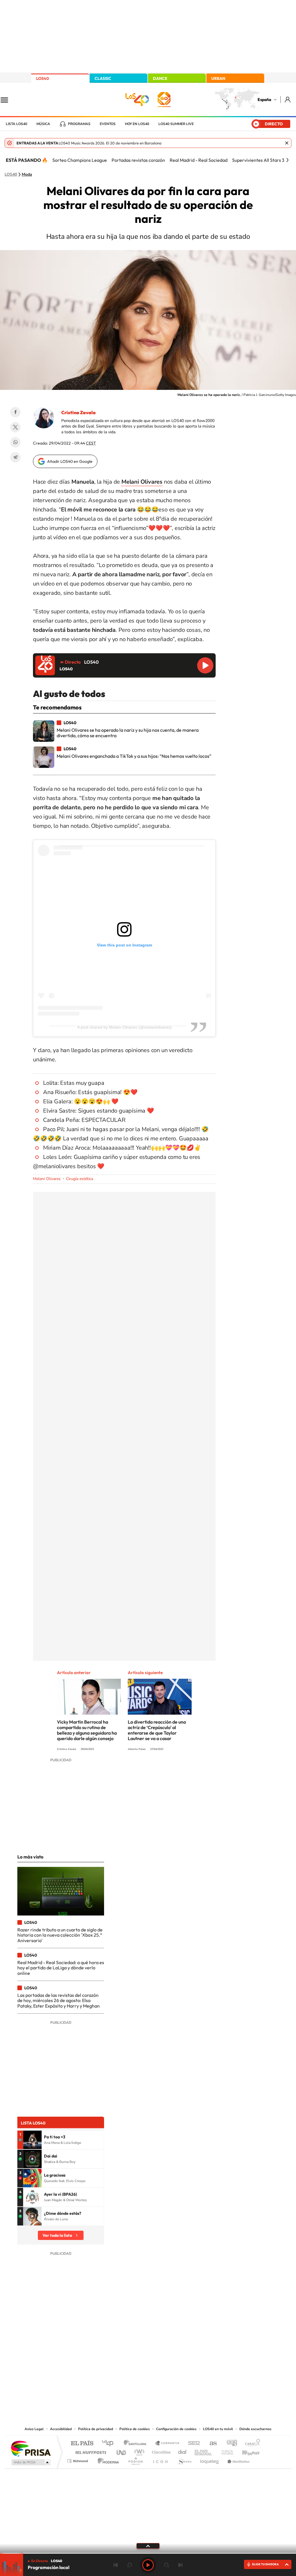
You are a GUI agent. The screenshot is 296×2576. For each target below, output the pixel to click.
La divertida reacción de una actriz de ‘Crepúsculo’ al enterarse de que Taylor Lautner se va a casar (157, 1730)
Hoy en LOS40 (137, 124)
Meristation (238, 2460)
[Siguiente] (287, 160)
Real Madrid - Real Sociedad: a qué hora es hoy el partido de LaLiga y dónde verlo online (61, 1968)
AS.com (211, 2444)
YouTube (136, 2367)
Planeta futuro (225, 2451)
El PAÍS (82, 2444)
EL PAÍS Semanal (204, 2451)
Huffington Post (90, 2451)
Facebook (15, 412)
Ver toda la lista (57, 2235)
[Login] (288, 99)
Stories (183, 2367)
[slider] (148, 2553)
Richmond (78, 2460)
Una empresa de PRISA (31, 2448)
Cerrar (287, 143)
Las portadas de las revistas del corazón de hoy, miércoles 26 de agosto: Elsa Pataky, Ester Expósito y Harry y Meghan (59, 2000)
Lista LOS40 (16, 124)
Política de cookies (135, 2429)
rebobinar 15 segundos (129, 2565)
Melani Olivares (47, 1179)
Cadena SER (192, 2444)
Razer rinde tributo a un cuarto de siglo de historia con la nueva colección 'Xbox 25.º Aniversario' (60, 1935)
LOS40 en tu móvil (218, 2429)
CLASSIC (103, 78)
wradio (138, 2451)
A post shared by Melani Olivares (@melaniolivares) (124, 1027)
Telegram (15, 457)
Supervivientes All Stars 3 (258, 160)
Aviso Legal (34, 2429)
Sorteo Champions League (80, 160)
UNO (122, 2451)
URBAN (218, 78)
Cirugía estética (79, 1179)
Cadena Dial (182, 2451)
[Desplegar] (148, 2546)
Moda (27, 175)
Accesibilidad (61, 2429)
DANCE (160, 78)
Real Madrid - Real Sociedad (199, 160)
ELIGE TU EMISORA (265, 2564)
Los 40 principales (110, 2444)
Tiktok (125, 2367)
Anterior (116, 2565)
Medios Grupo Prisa (30, 2462)
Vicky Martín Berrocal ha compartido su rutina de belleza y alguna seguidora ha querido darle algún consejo (87, 1730)
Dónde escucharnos (255, 2429)
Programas (79, 124)
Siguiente (180, 2565)
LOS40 (42, 78)
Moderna (107, 2460)
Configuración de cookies (176, 2429)
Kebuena (246, 2451)
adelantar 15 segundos (166, 2565)
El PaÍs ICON (160, 2460)
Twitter (15, 427)
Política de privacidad (96, 2429)
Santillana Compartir (167, 2444)
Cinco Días (160, 2451)
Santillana (137, 2444)
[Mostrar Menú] (8, 100)
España (264, 100)
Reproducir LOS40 (205, 665)
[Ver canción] (32, 2140)
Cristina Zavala (78, 412)
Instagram (113, 2367)
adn (230, 2444)
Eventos (108, 124)
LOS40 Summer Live (176, 124)
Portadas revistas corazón (138, 160)
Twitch (171, 2367)
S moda (184, 2460)
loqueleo (210, 2460)
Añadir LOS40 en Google (70, 461)
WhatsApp (15, 442)
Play (148, 2565)
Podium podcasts (135, 2460)
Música (43, 124)
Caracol (251, 2444)
